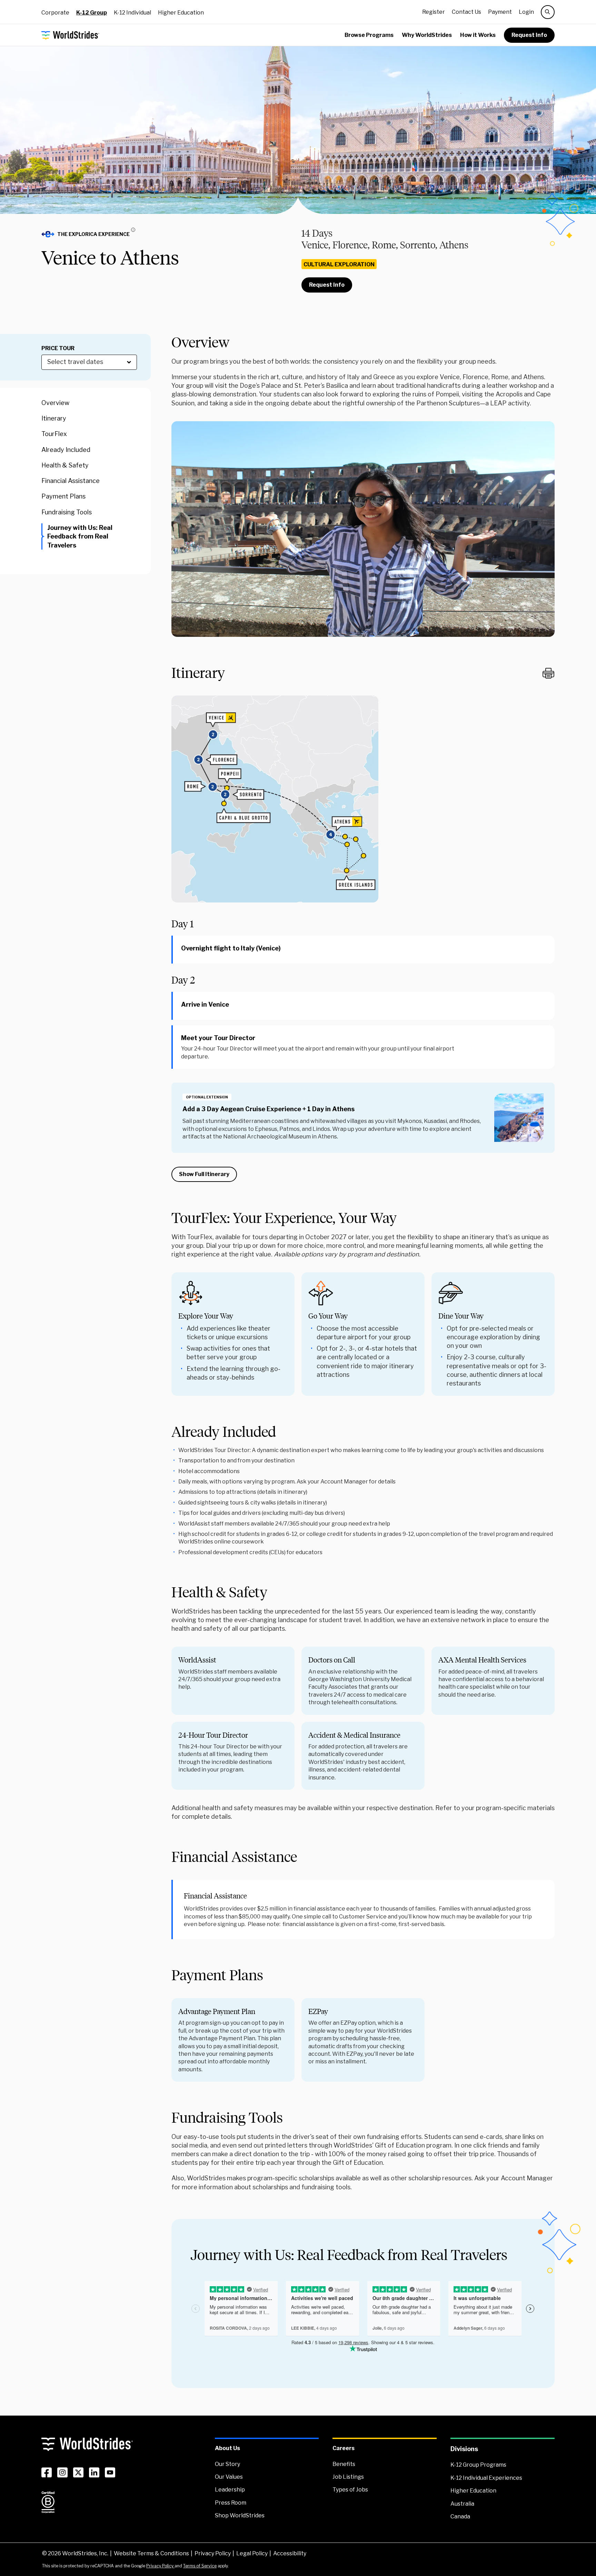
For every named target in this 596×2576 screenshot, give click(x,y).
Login (526, 12)
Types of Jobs (350, 2490)
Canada (460, 2516)
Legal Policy (252, 2553)
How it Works (478, 35)
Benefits (344, 2464)
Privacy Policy (213, 2553)
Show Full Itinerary (204, 1174)
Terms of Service (200, 2566)
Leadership (230, 2490)
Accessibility (290, 2553)
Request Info (529, 35)
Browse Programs (369, 35)
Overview (55, 403)
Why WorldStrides (427, 35)
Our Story (227, 2464)
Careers (344, 2448)
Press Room (231, 2503)
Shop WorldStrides (240, 2515)
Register (434, 12)
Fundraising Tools (67, 512)
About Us (227, 2448)
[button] (91, 234)
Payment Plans (63, 497)
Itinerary (54, 419)
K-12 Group (92, 13)
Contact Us (466, 12)
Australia (462, 2504)
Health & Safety (65, 465)
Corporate (55, 13)
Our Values (229, 2477)
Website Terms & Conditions (151, 2553)
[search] (548, 12)
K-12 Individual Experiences (486, 2478)
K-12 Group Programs (478, 2465)
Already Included (66, 450)
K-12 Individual (132, 13)
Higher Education (181, 13)
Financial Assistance (71, 481)
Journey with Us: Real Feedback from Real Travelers (80, 536)
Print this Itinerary (548, 673)
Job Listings (348, 2477)
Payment (500, 12)
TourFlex (54, 434)
